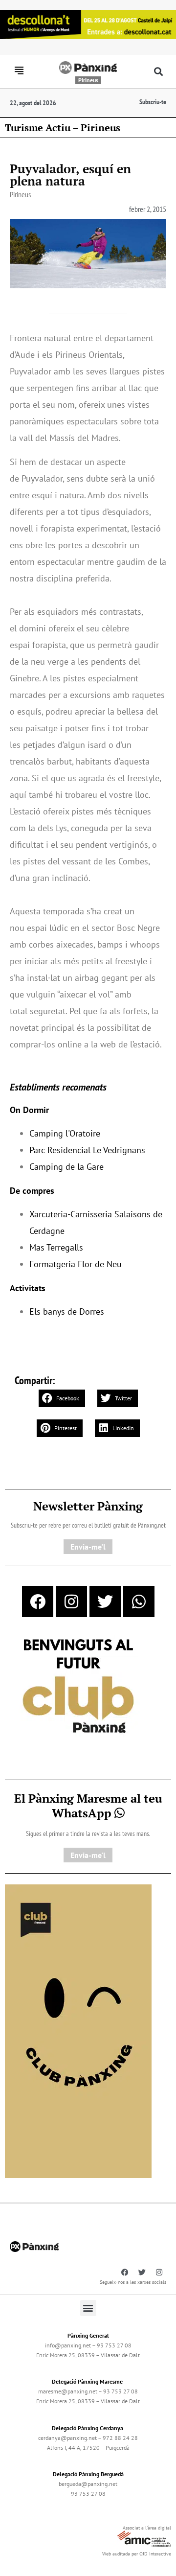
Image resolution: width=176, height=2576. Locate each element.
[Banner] (88, 23)
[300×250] (78, 1687)
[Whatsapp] (139, 1601)
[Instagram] (71, 1601)
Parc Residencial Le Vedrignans (87, 1150)
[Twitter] (105, 1601)
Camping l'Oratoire (65, 1133)
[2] (78, 2030)
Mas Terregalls (56, 1247)
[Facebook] (38, 1601)
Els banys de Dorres (67, 1311)
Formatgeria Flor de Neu (76, 1264)
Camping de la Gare (66, 1167)
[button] (159, 71)
